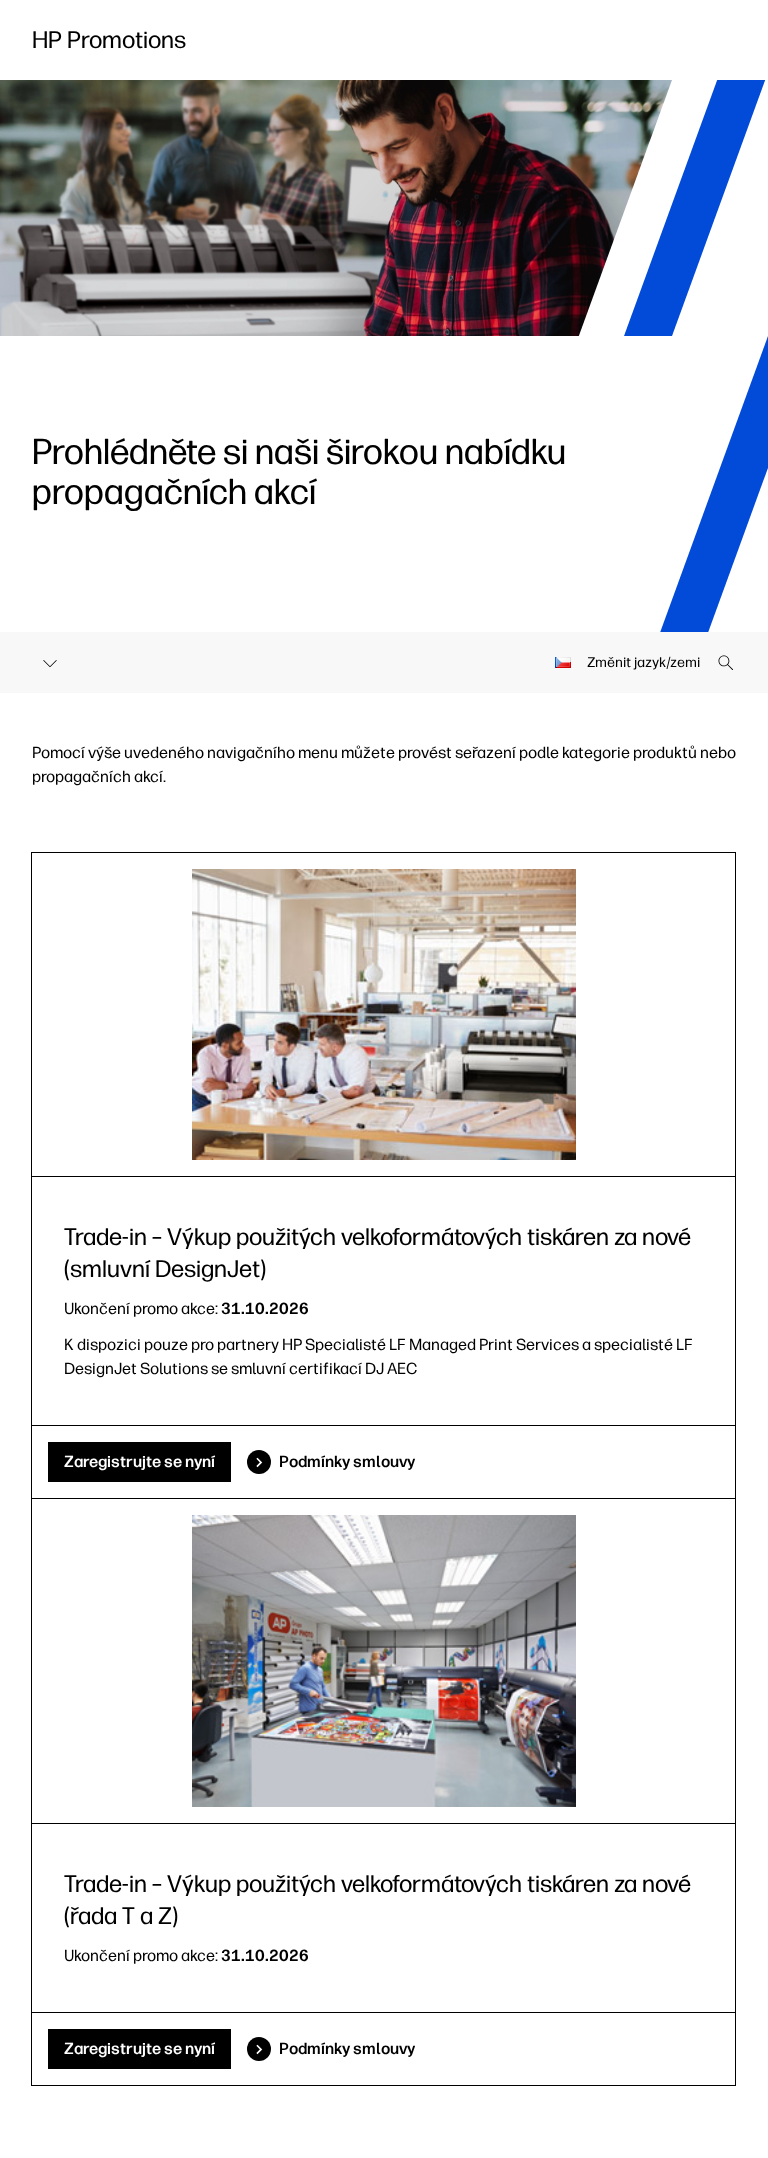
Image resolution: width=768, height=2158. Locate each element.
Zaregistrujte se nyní (139, 1461)
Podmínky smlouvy (347, 1461)
